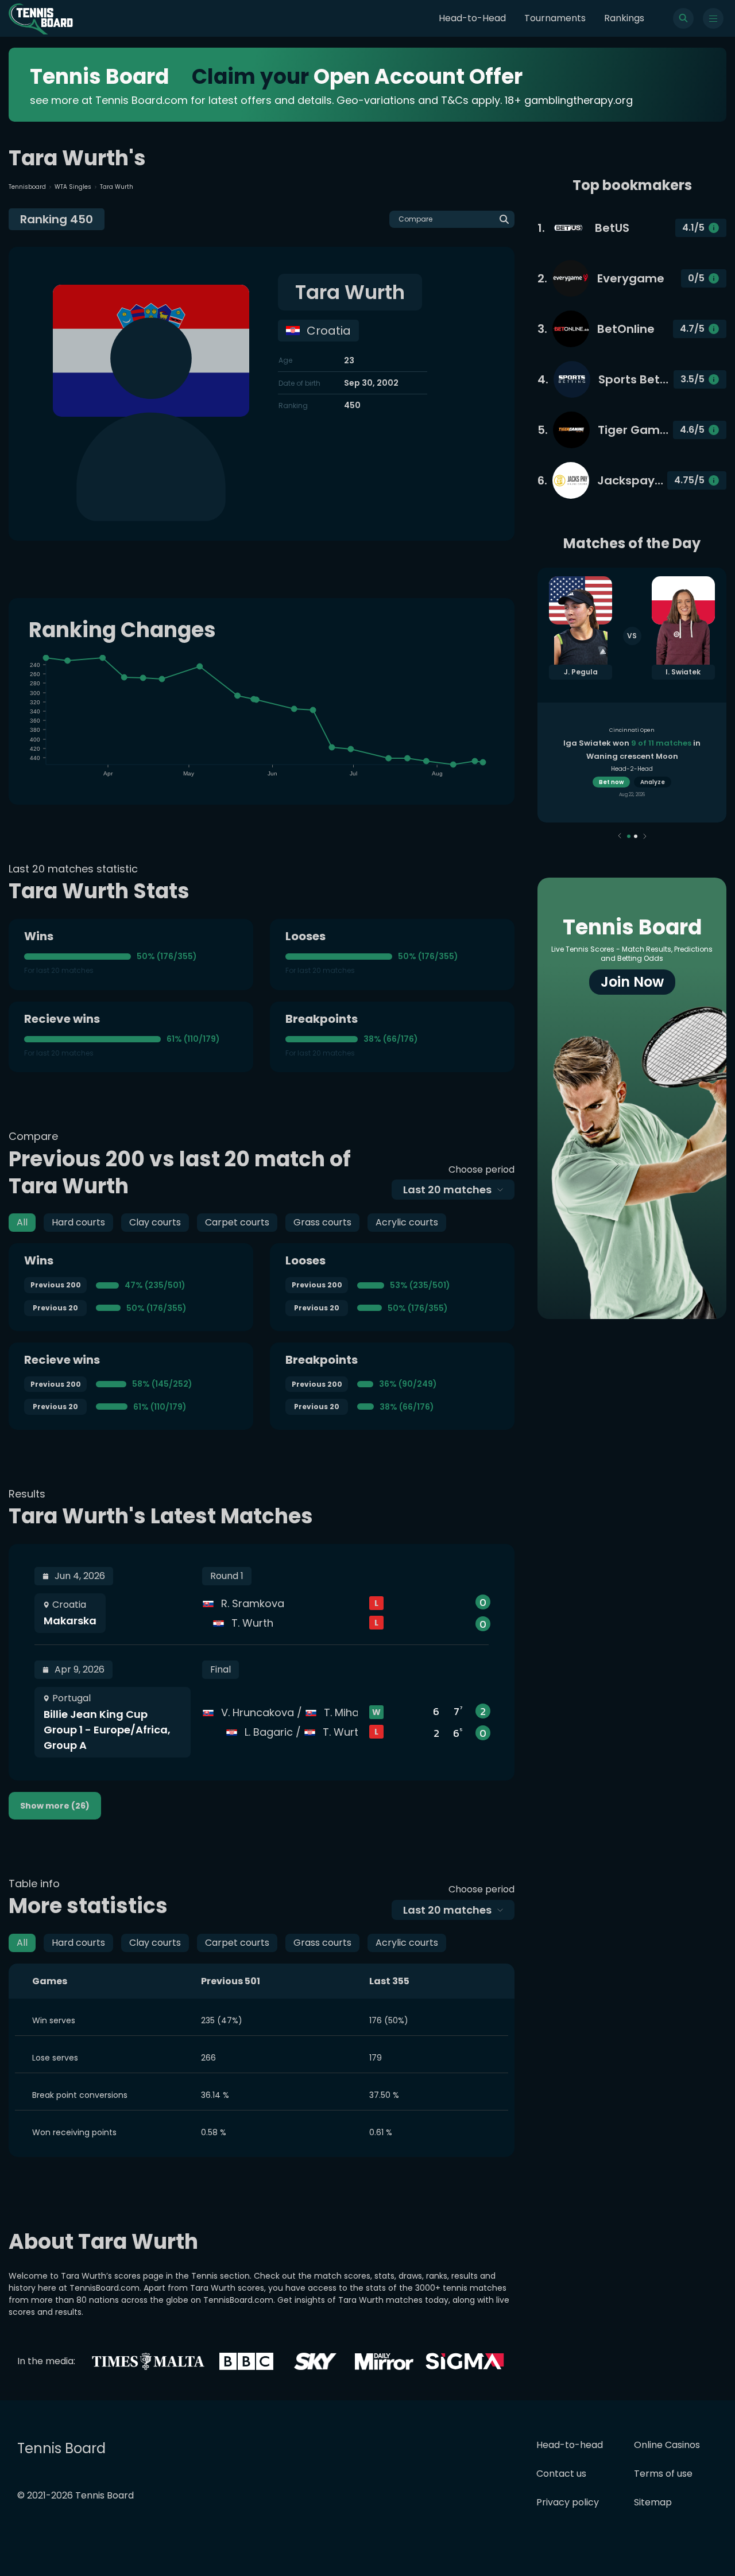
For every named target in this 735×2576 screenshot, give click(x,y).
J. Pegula (581, 672)
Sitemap (653, 2502)
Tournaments (555, 18)
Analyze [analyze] (653, 782)
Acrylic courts (407, 1222)
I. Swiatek (683, 672)
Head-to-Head (472, 18)
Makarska (70, 1621)
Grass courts (322, 1222)
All (22, 1222)
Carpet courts (237, 1222)
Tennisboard (27, 187)
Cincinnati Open (632, 730)
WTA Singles (73, 187)
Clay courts (155, 1222)
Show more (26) (55, 1806)
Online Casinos (667, 2445)
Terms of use (663, 2474)
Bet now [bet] (611, 782)
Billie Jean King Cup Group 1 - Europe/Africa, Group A (107, 1730)
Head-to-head (570, 2445)
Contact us (561, 2474)
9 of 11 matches (661, 743)
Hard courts (78, 1222)
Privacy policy (568, 2502)
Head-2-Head (632, 769)
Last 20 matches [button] (447, 1190)
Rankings (624, 18)
